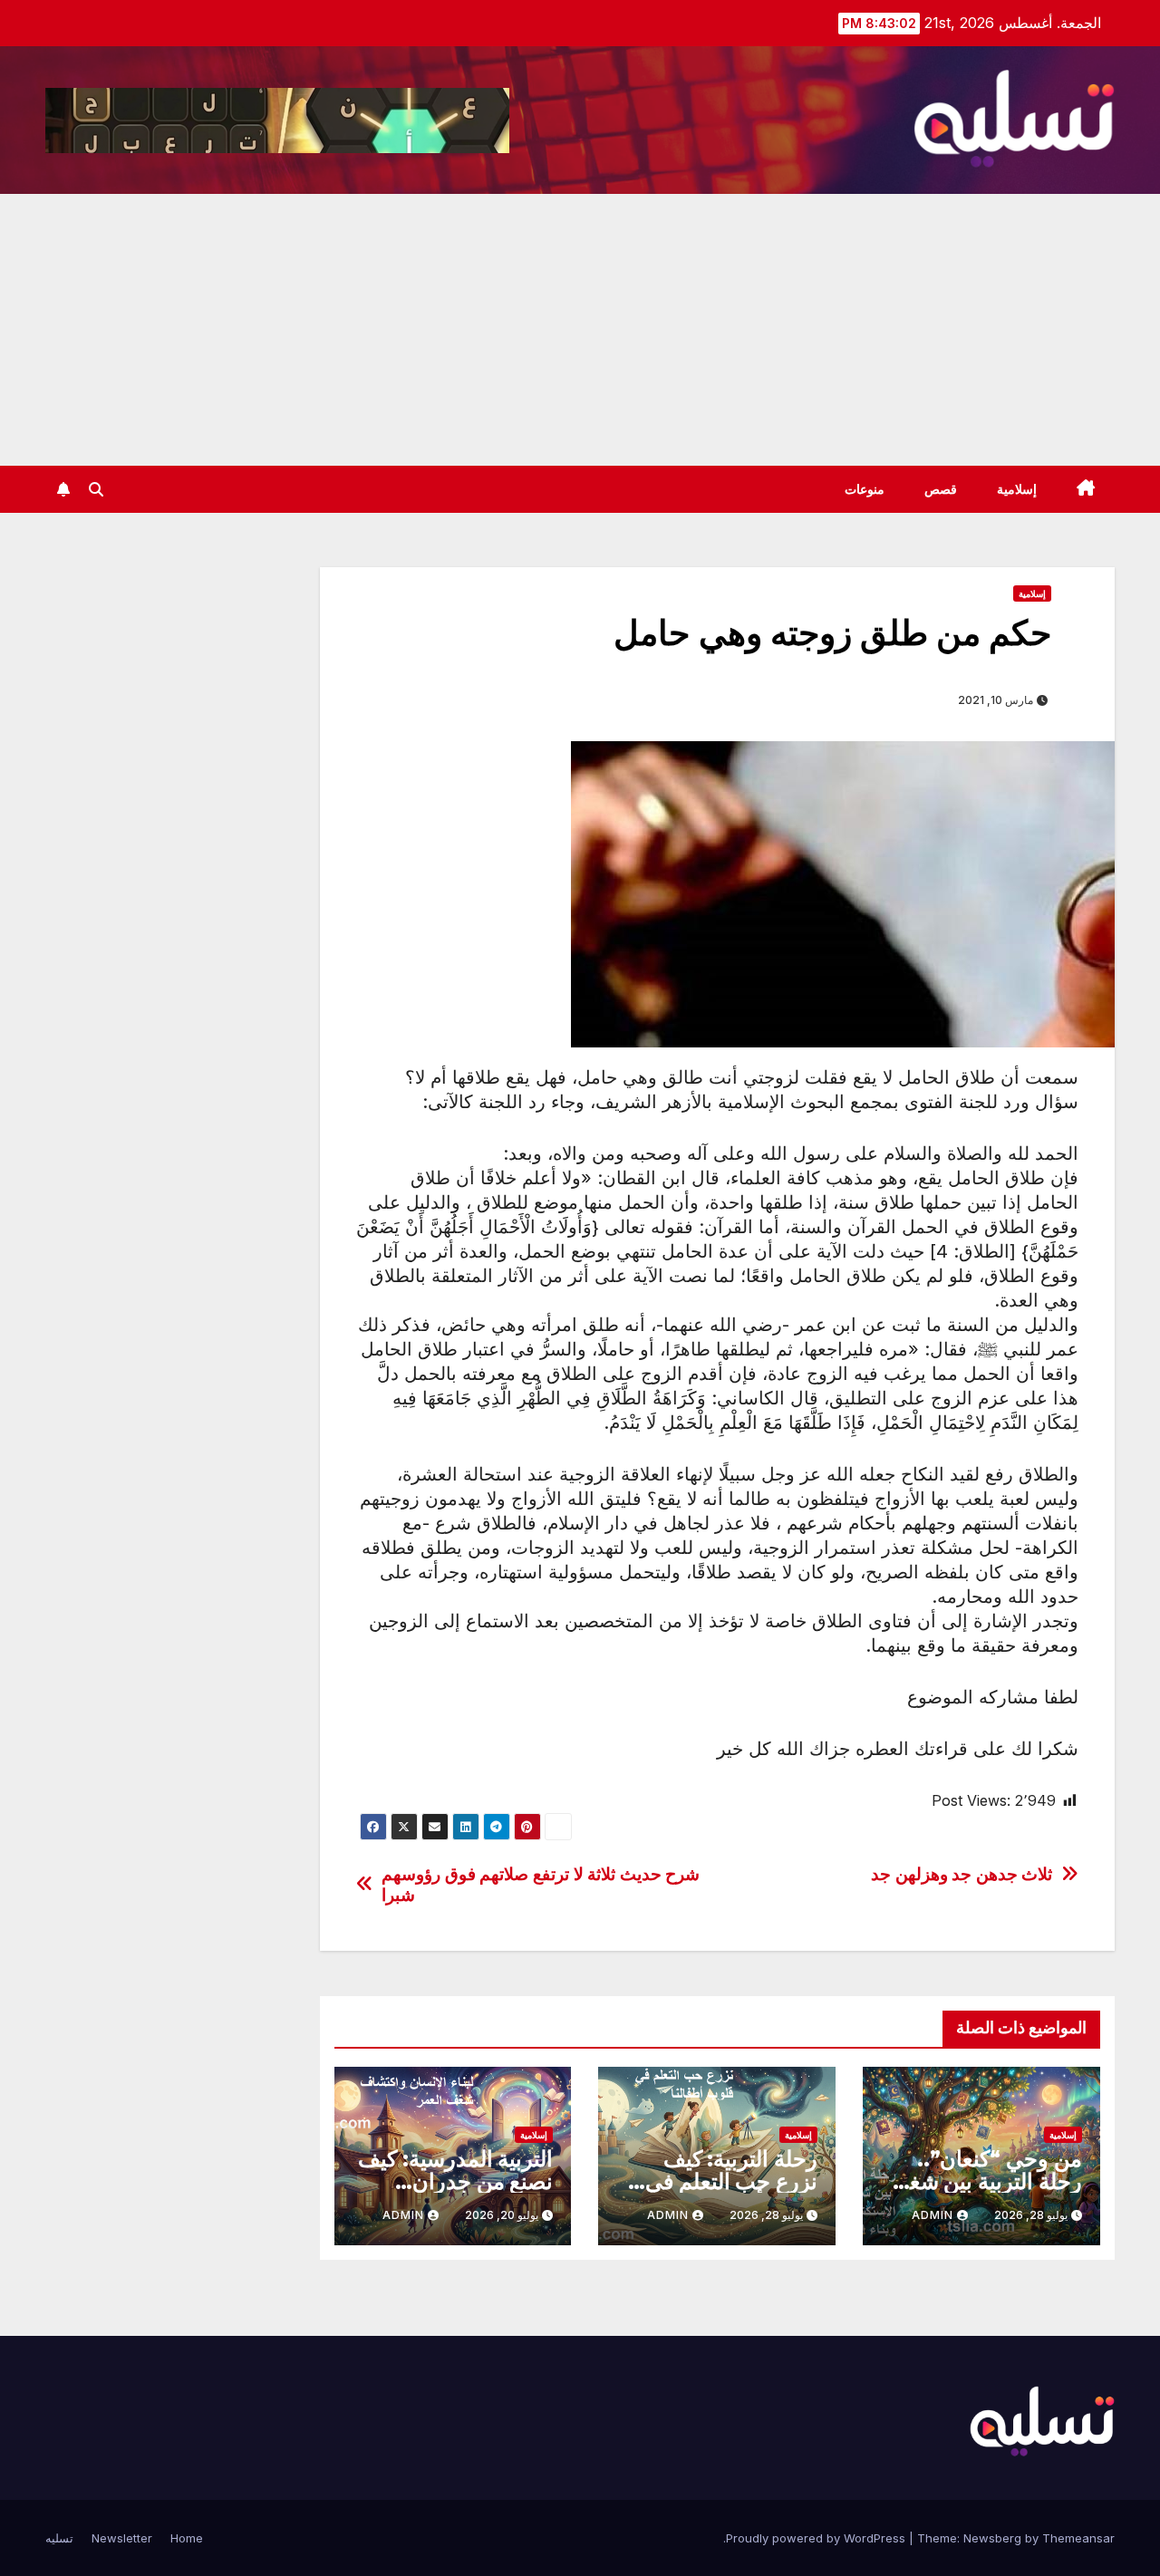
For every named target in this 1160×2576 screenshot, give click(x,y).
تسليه (59, 2538)
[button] (96, 489)
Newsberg (992, 2538)
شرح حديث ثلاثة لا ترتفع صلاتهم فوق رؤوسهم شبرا (541, 1885)
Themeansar (1078, 2538)
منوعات (865, 489)
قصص (941, 489)
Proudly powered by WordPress (817, 2538)
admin (933, 2215)
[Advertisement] (580, 330)
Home (187, 2538)
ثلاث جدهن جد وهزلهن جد (962, 1874)
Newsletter (122, 2538)
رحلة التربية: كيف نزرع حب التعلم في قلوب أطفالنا (731, 2181)
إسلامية (1017, 489)
